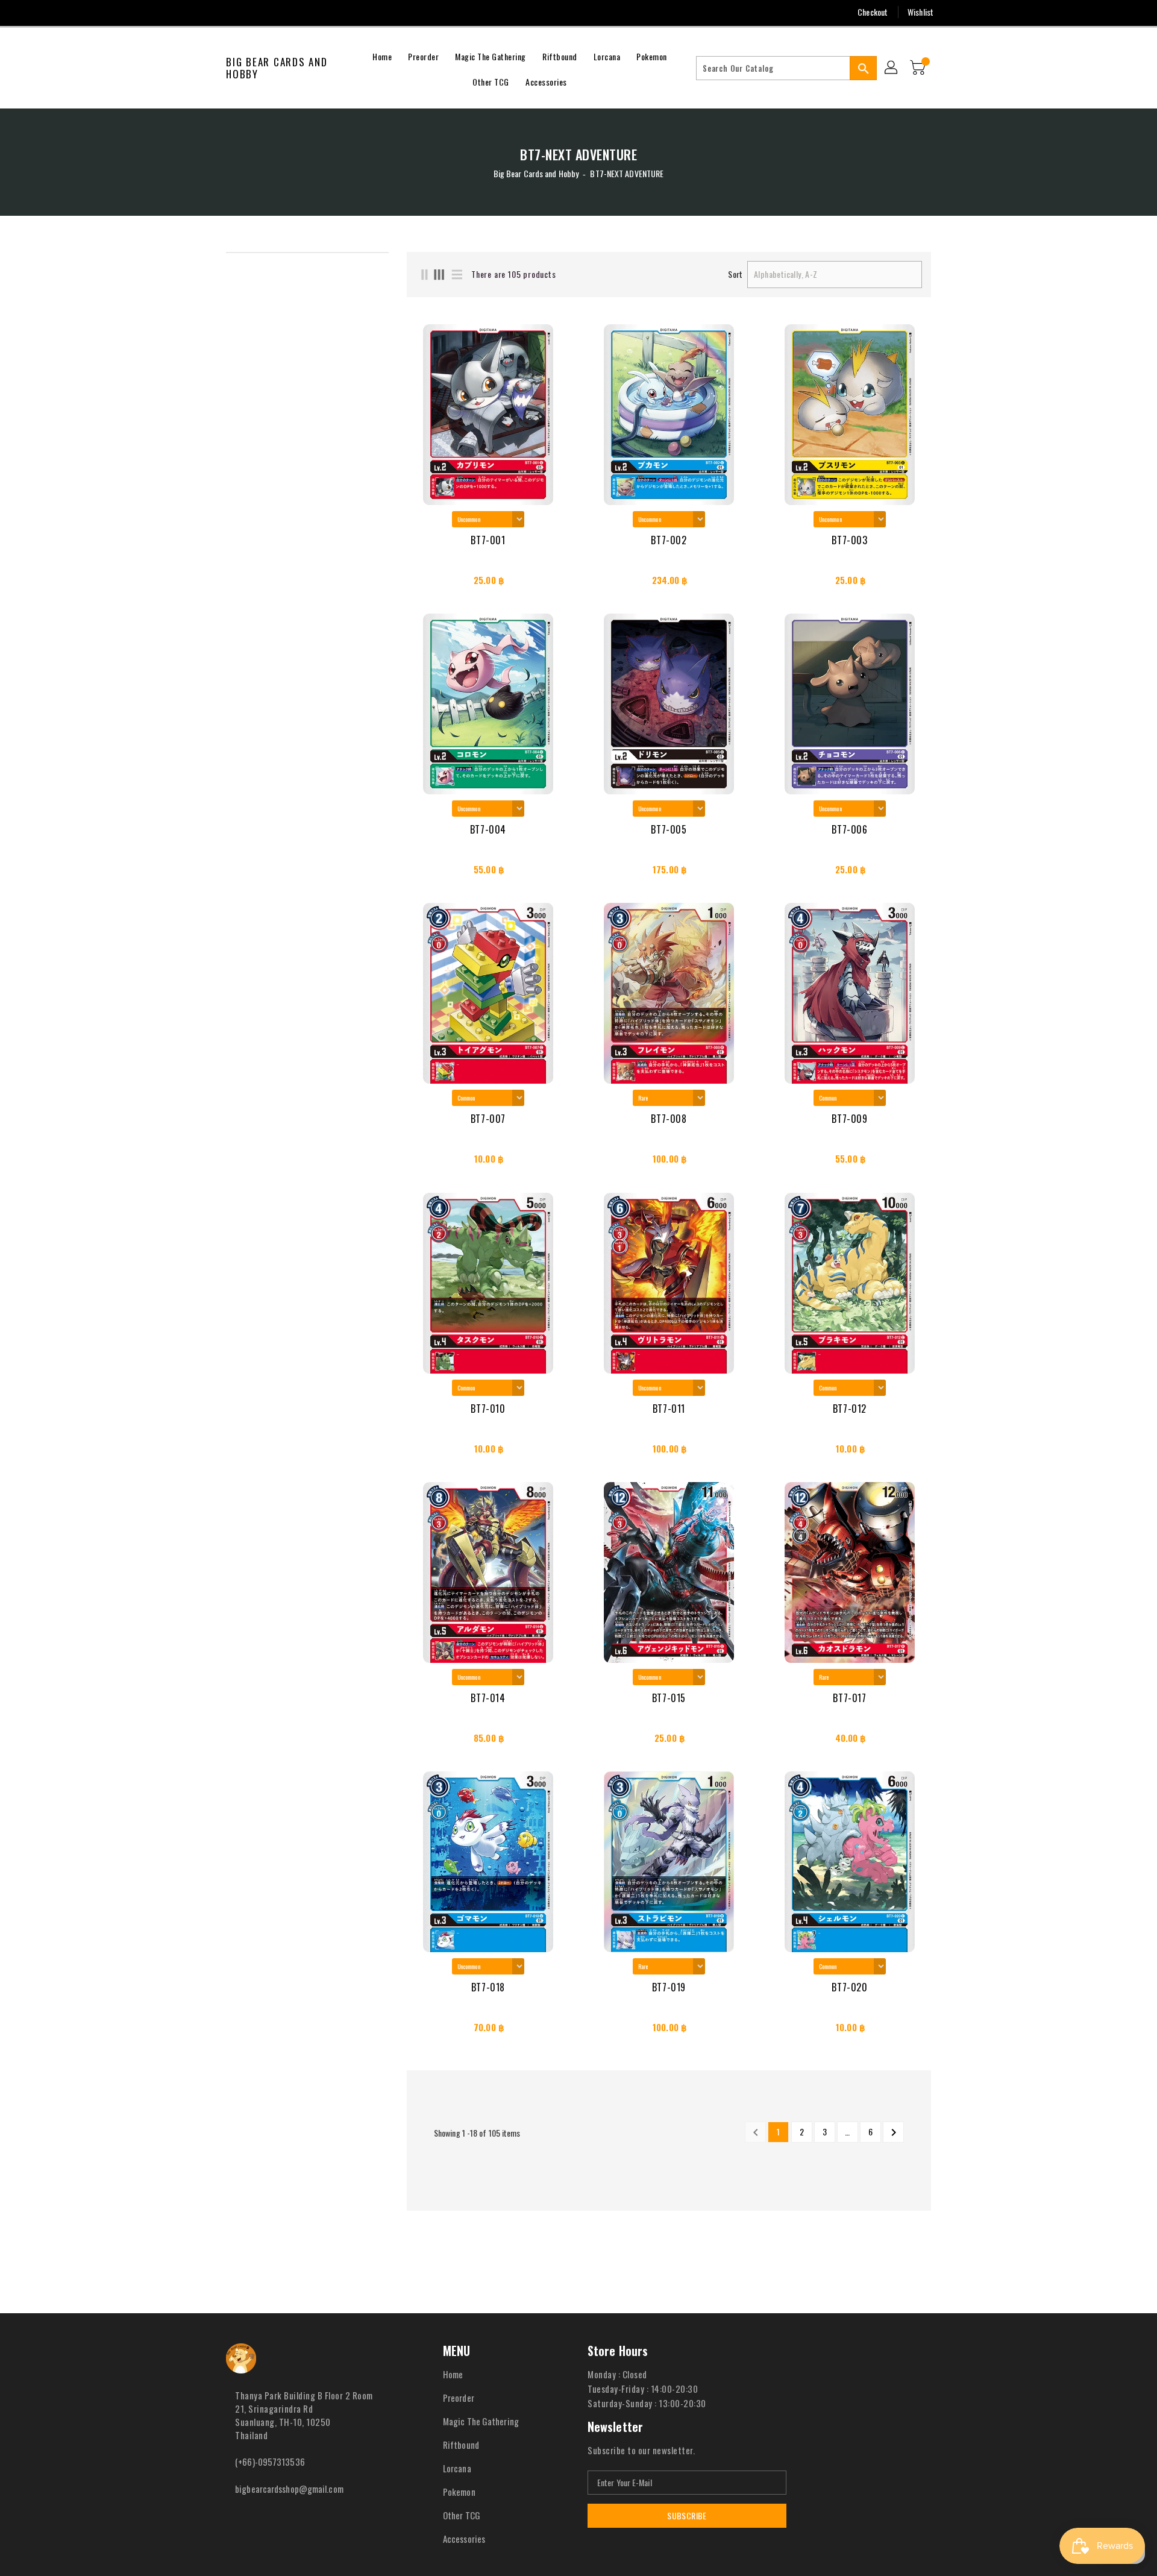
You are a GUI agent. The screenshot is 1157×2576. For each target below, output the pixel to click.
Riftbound (461, 2445)
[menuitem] (382, 55)
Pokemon (459, 2492)
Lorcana (457, 2468)
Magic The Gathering (481, 2421)
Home (453, 2374)
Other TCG (462, 2515)
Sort (735, 274)
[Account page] (892, 68)
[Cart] (919, 68)
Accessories (464, 2539)
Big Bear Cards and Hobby (277, 68)
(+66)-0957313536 (270, 2461)
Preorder (459, 2398)
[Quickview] (420, 583)
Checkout (873, 12)
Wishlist (920, 12)
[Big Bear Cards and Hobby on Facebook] (209, 12)
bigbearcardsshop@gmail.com (289, 2489)
